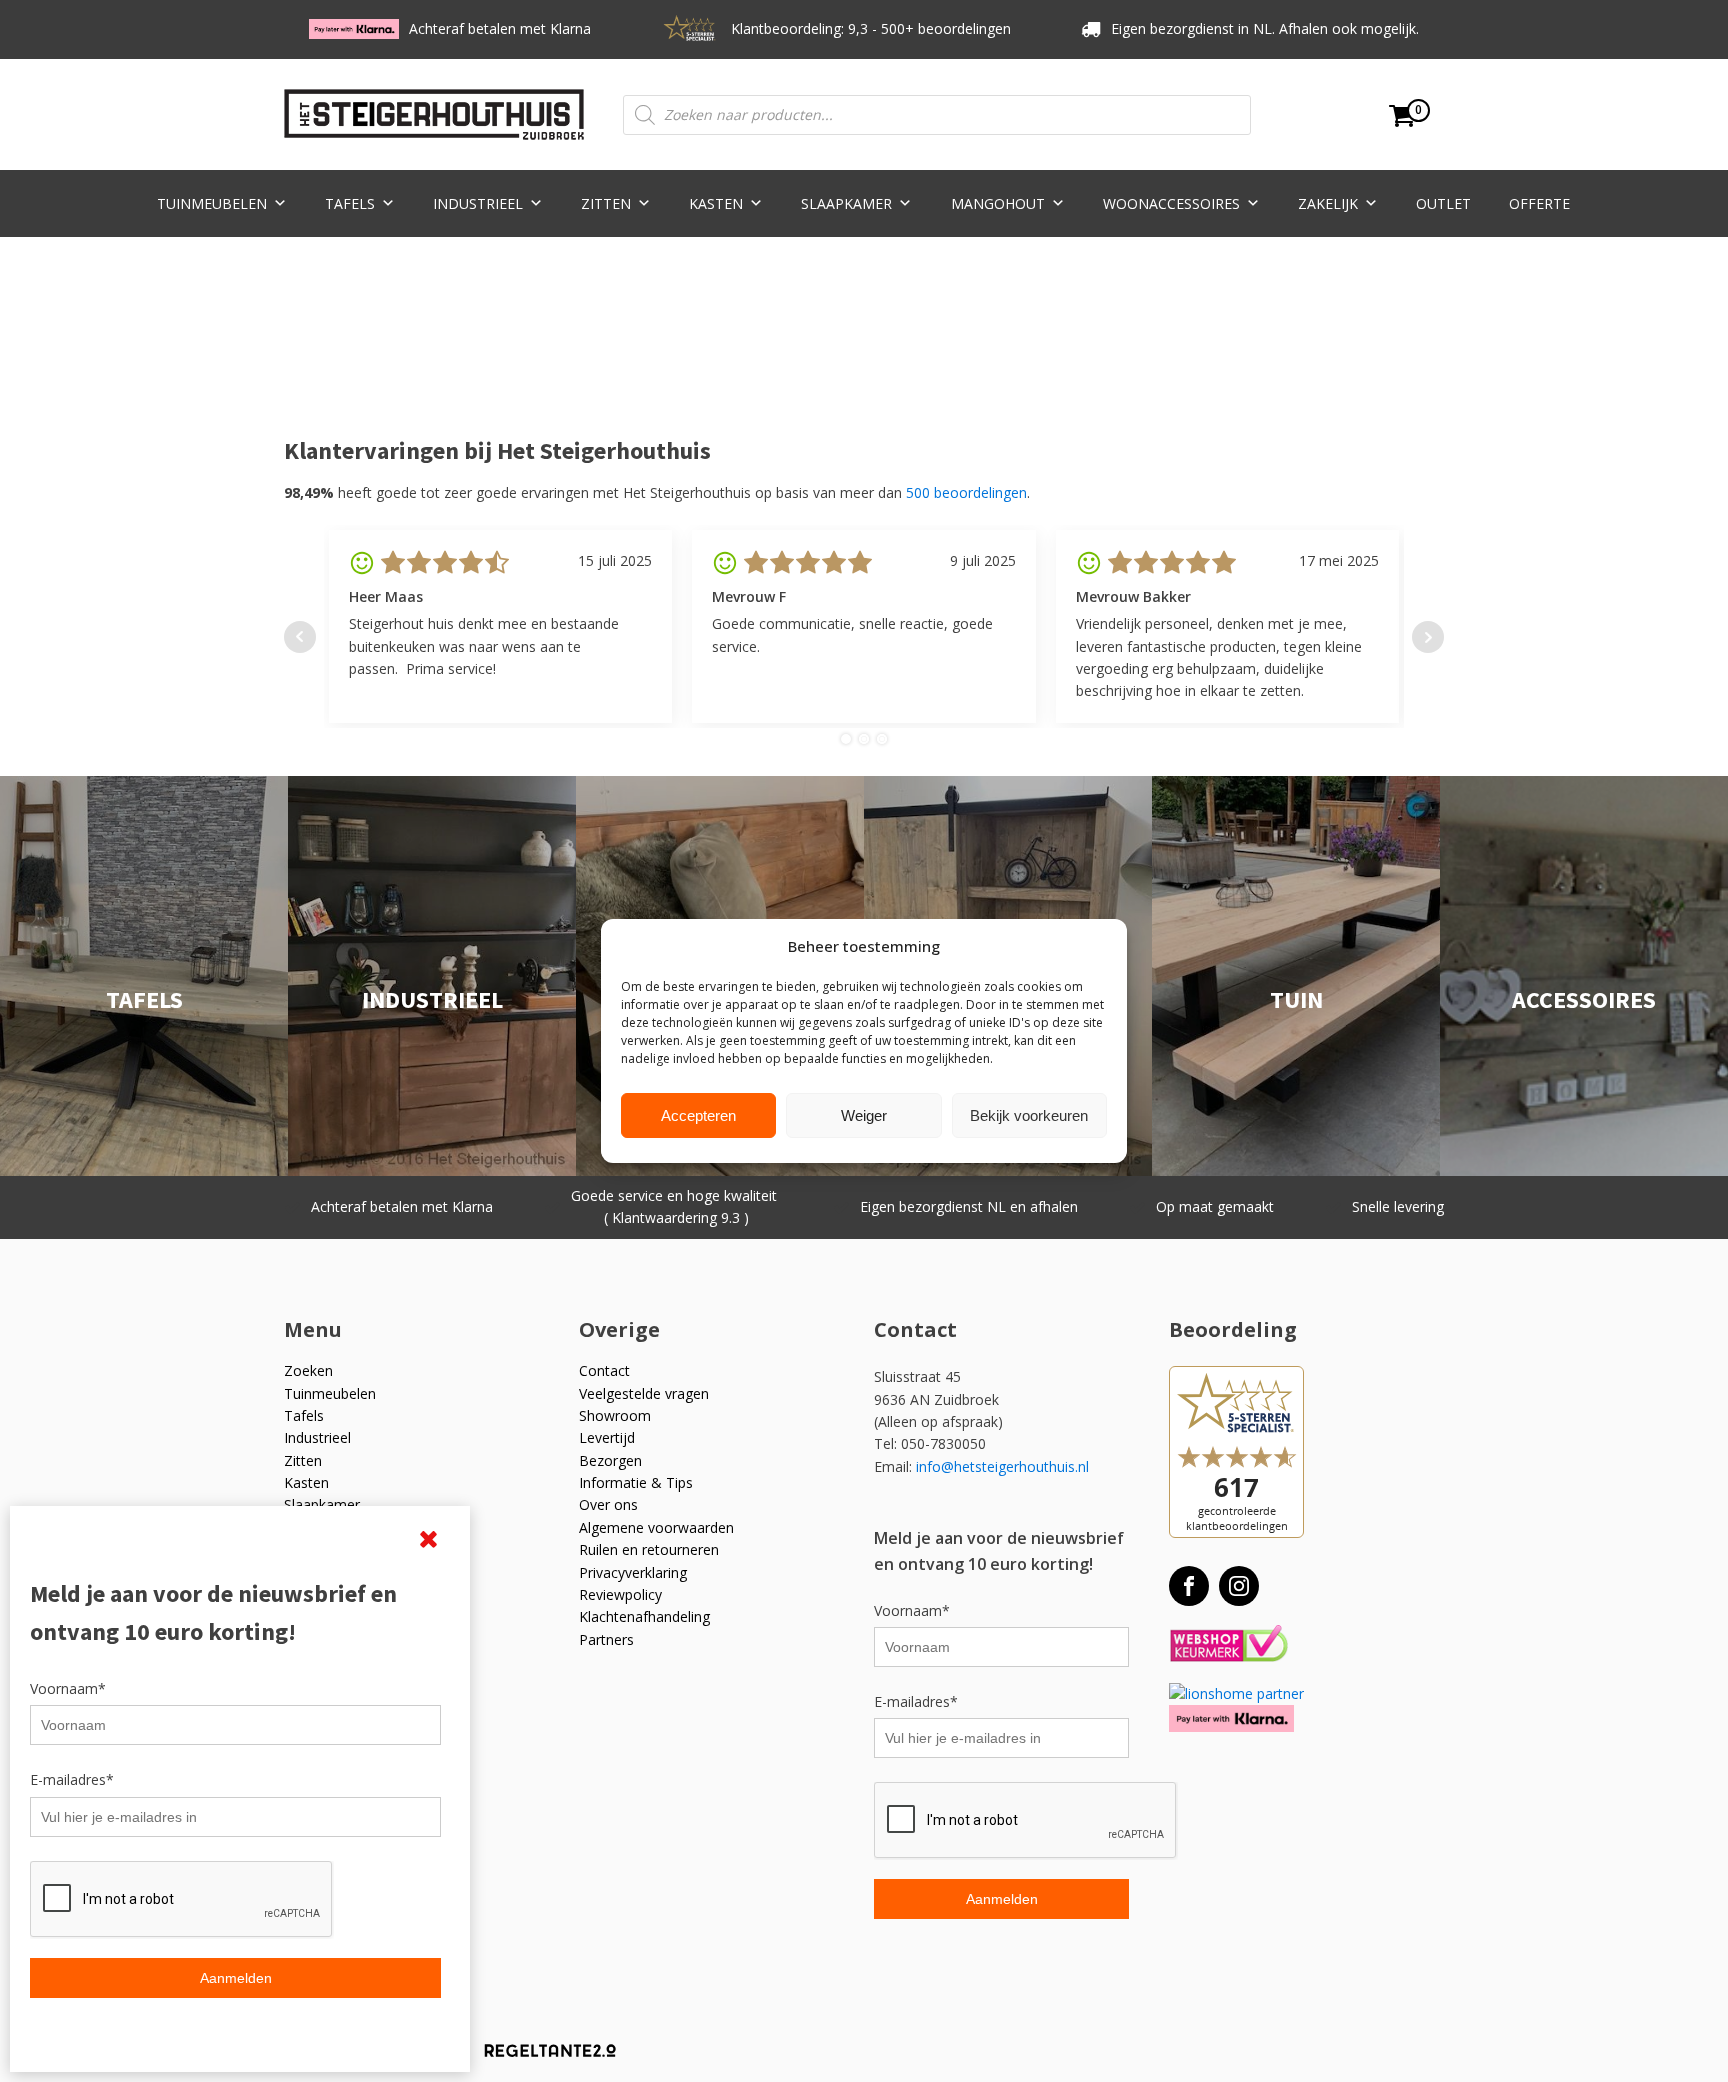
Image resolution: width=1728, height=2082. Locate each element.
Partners (606, 1639)
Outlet (1443, 203)
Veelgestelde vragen (644, 1393)
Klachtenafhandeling (644, 1616)
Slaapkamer (846, 203)
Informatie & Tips (636, 1482)
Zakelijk (1328, 203)
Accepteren (698, 1115)
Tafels (350, 203)
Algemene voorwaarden (656, 1527)
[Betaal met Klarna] (1231, 1718)
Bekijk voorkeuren (1029, 1115)
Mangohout (998, 203)
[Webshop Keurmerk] (1228, 1644)
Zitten (606, 203)
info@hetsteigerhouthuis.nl (1002, 1466)
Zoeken (308, 1370)
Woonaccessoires (1171, 203)
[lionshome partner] (1236, 1693)
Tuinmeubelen (212, 203)
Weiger (864, 1115)
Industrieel (478, 203)
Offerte (1539, 203)
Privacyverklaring (633, 1572)
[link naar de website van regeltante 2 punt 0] (535, 2057)
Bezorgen (610, 1460)
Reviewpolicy (620, 1594)
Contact (604, 1370)
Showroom (615, 1415)
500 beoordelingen (966, 492)
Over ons (608, 1504)
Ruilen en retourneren (649, 1549)
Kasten (716, 203)
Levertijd (607, 1437)
